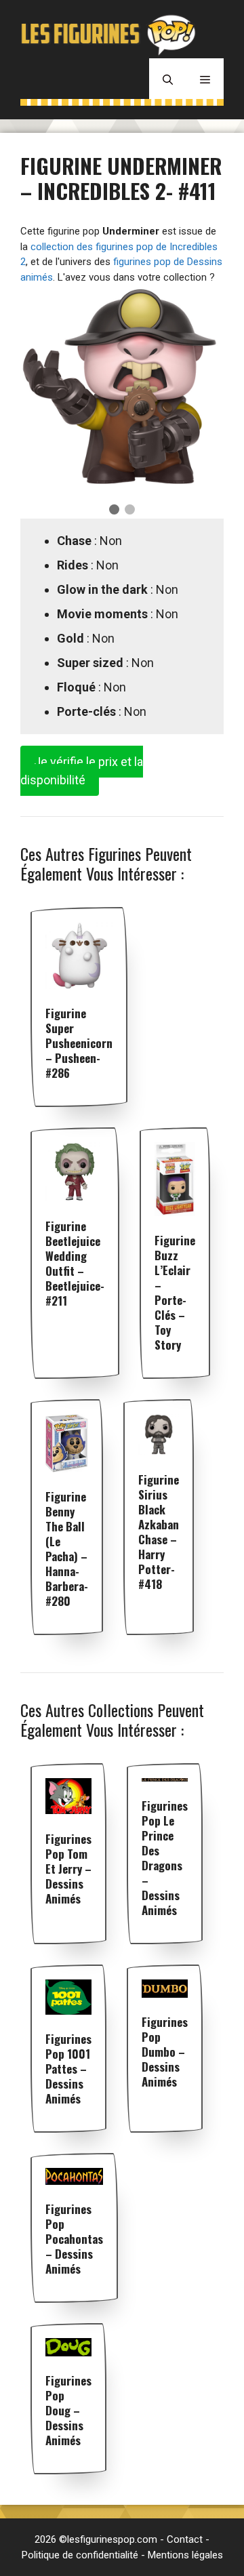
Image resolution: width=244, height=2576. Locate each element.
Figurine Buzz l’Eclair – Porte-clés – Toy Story (175, 1292)
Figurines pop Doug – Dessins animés (68, 2410)
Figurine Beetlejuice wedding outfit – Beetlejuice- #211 (75, 1263)
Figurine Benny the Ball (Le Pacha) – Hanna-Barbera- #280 (67, 1549)
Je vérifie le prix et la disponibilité (82, 771)
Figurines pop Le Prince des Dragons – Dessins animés (165, 1858)
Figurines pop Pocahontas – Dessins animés (74, 2239)
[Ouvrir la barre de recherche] (168, 79)
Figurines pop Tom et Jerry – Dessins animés (68, 1869)
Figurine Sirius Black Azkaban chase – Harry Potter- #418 (159, 1532)
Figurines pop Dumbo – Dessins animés (165, 2052)
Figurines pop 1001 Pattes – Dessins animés (68, 2069)
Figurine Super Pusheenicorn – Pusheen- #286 (79, 1043)
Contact (185, 2539)
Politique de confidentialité (80, 2555)
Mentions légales (185, 2555)
